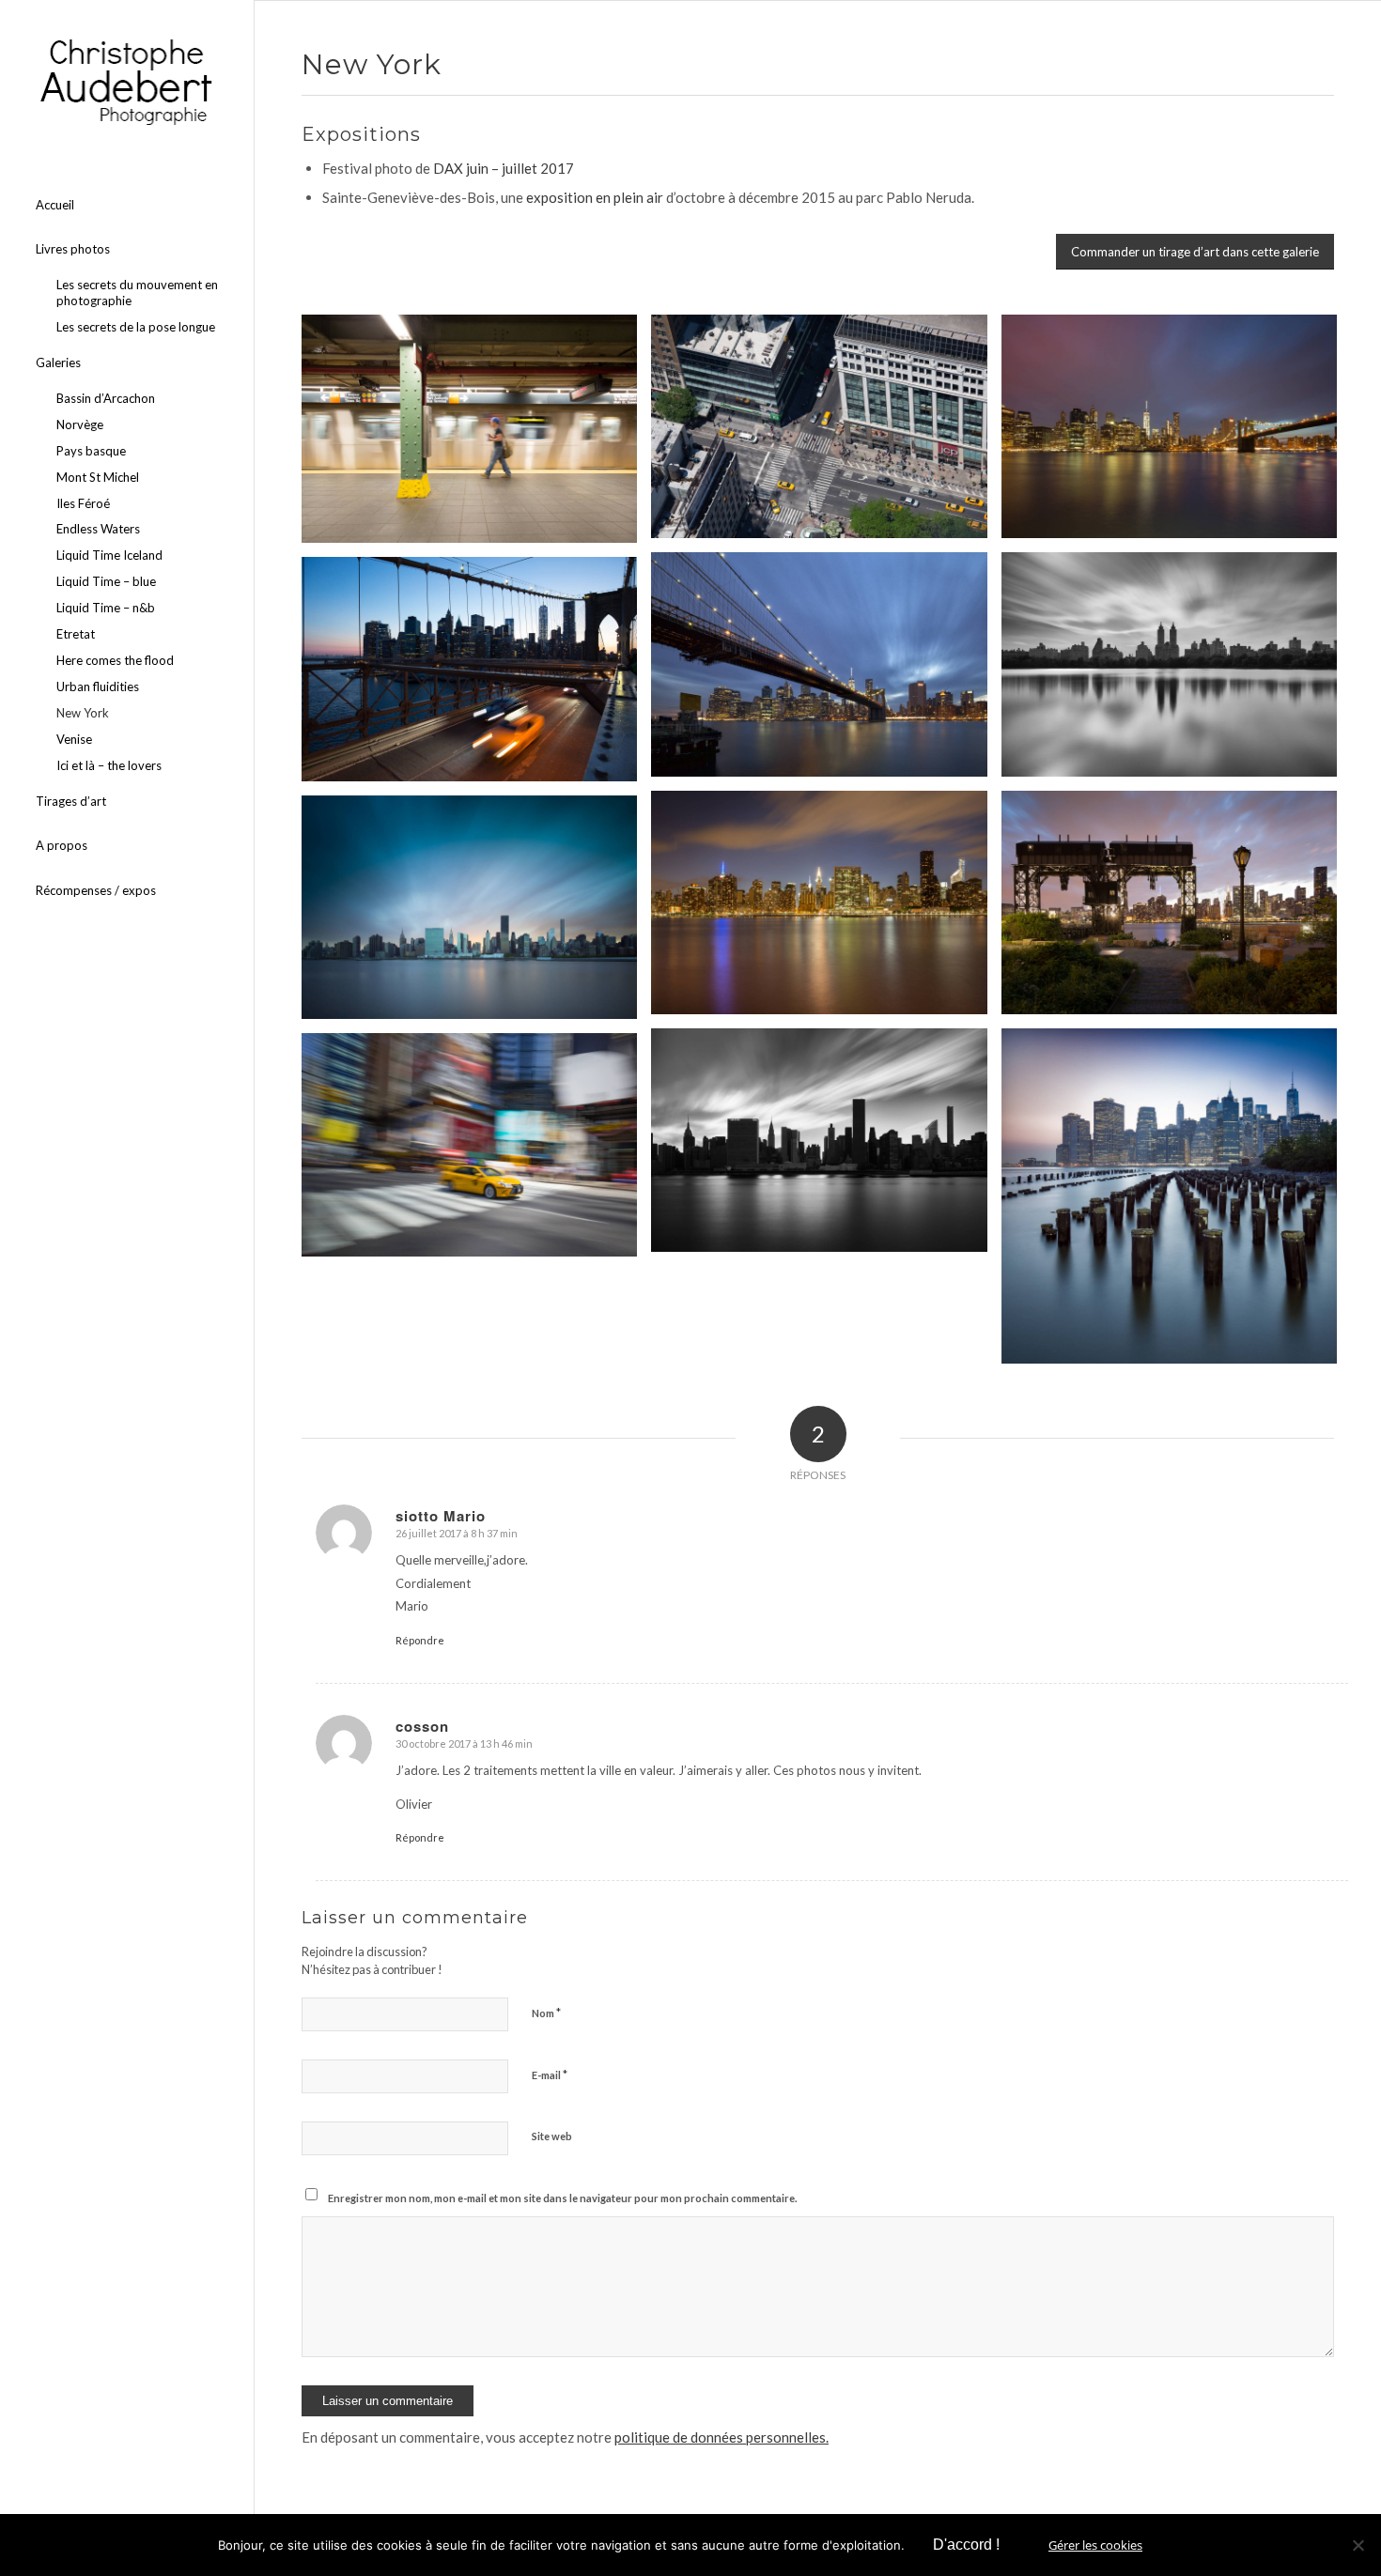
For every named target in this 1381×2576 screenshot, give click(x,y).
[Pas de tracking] (1358, 2545)
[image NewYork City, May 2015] (476, 1152)
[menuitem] (127, 206)
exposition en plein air (596, 197)
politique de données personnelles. (722, 2437)
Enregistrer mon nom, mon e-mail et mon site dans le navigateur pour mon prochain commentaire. (562, 2198)
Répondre (420, 1640)
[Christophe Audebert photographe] (127, 82)
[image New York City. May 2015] (1176, 433)
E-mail (550, 2075)
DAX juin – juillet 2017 (504, 168)
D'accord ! (966, 2545)
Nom (546, 2013)
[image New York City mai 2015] (476, 436)
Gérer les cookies (1095, 2545)
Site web (552, 2136)
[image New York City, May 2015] (826, 433)
